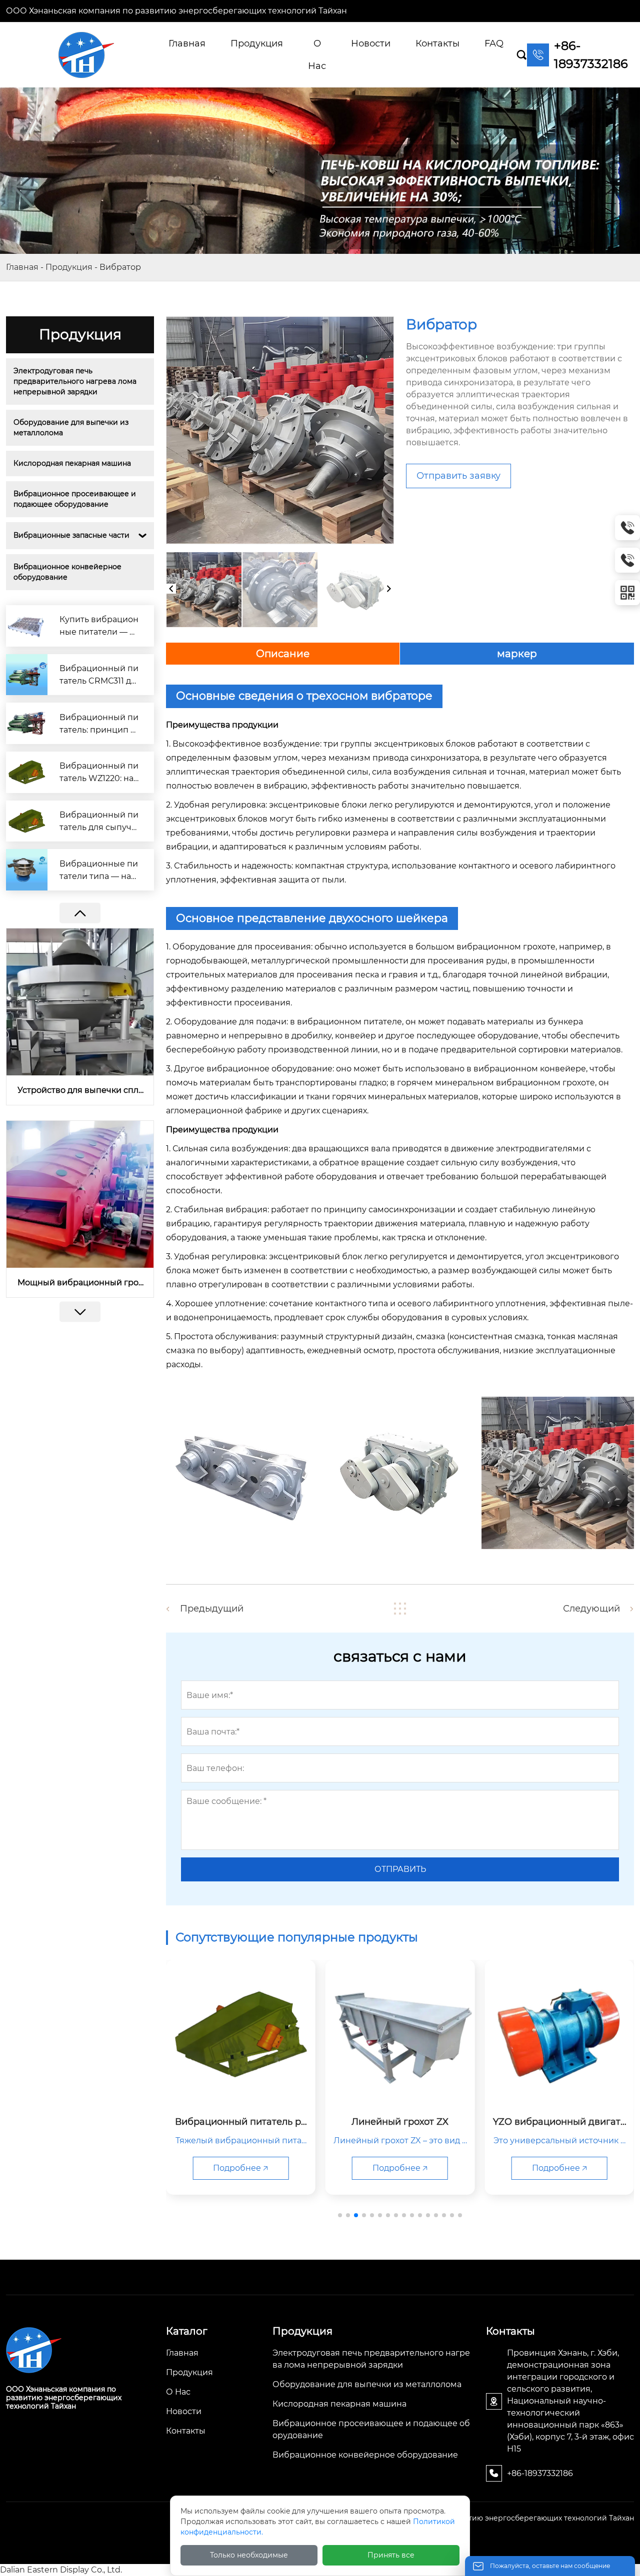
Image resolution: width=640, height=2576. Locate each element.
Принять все (391, 2555)
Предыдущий (212, 1609)
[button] (80, 1312)
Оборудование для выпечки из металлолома (72, 428)
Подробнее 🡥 (240, 2168)
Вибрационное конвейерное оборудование (68, 572)
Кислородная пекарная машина (72, 463)
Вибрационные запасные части (71, 535)
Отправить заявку (458, 476)
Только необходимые (249, 2555)
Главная (22, 267)
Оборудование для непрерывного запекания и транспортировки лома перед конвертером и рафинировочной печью (80, 1283)
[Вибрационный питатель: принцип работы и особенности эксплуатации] (27, 723)
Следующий (591, 1609)
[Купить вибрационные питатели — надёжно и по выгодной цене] (27, 626)
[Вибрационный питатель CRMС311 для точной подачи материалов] (27, 675)
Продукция (69, 267)
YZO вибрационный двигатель (80, 1090)
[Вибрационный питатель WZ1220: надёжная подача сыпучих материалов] (27, 772)
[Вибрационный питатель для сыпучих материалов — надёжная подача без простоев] (27, 821)
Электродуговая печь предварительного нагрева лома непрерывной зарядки (76, 381)
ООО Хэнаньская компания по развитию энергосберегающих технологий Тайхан (176, 11)
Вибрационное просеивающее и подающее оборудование (76, 499)
